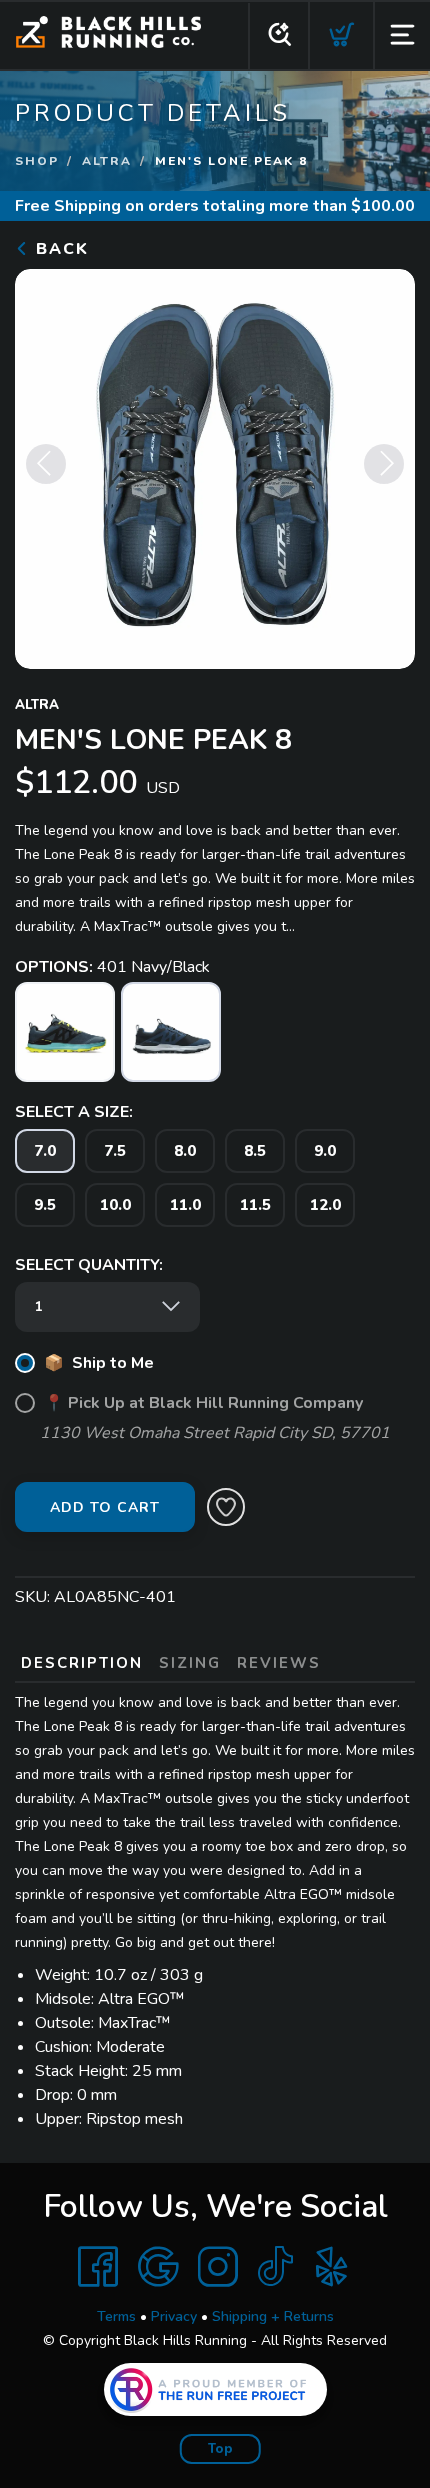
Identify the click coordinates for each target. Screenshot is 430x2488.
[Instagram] (218, 2267)
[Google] (158, 2267)
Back (59, 249)
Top (220, 2449)
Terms (116, 2316)
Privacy (174, 2316)
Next (384, 464)
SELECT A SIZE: (74, 1112)
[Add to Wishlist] (226, 1507)
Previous (46, 464)
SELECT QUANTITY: (89, 1265)
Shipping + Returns (273, 2316)
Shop (37, 161)
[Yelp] (332, 2267)
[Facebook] (98, 2267)
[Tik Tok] (275, 2267)
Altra (107, 161)
